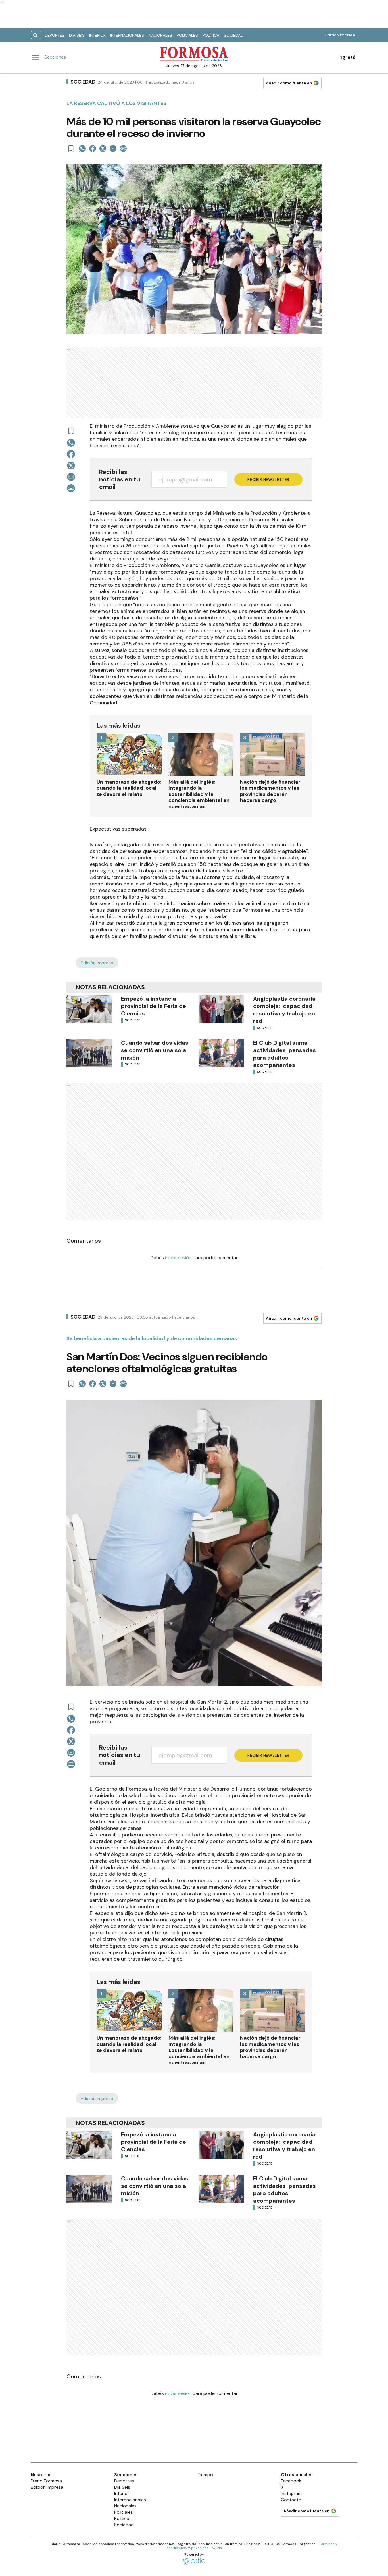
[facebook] (93, 148)
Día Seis (77, 35)
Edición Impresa (340, 35)
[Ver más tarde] (71, 148)
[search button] (35, 35)
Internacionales (127, 35)
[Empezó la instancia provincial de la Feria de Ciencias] (89, 1009)
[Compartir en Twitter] (103, 148)
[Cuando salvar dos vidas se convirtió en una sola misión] (89, 1053)
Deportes (55, 35)
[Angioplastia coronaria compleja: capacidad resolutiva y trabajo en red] (221, 1009)
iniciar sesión (178, 1258)
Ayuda (217, 2548)
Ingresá (347, 57)
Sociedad (234, 35)
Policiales (187, 35)
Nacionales (160, 35)
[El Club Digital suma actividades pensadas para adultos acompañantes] (221, 1053)
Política (211, 35)
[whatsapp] (82, 148)
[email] (113, 148)
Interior (97, 35)
